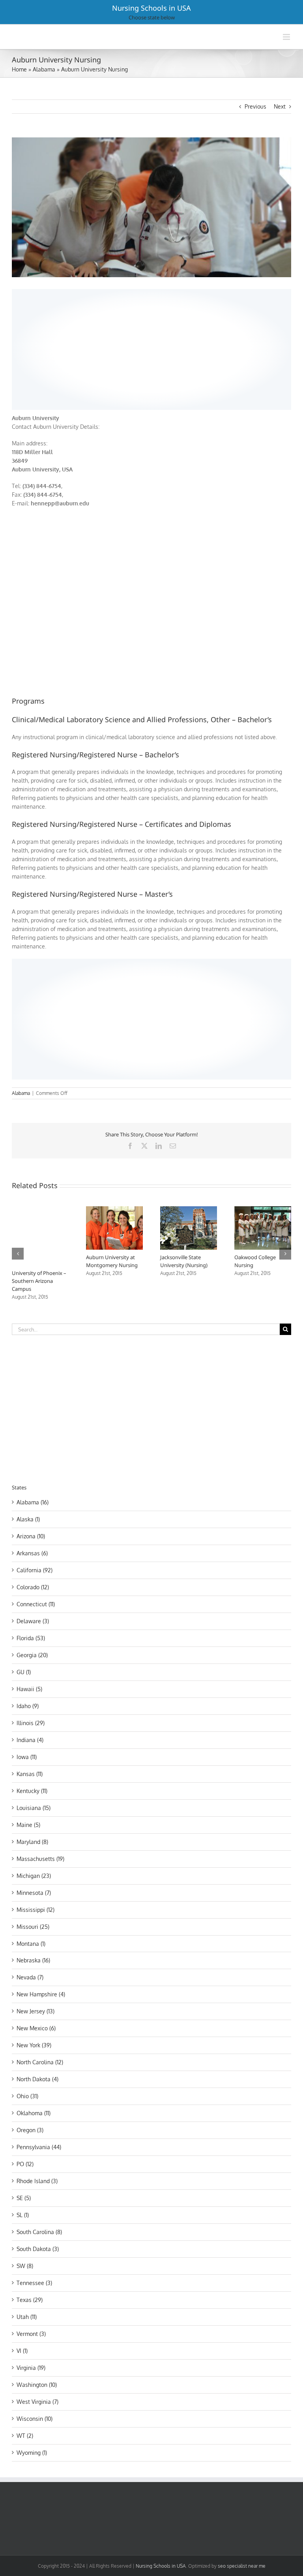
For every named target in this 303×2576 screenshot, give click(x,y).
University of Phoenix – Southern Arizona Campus (39, 1281)
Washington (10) (37, 2385)
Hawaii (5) (29, 1689)
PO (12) (25, 2164)
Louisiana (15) (34, 1808)
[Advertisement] (151, 348)
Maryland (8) (32, 1842)
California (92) (35, 1570)
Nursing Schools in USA (151, 8)
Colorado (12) (33, 1587)
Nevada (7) (30, 1977)
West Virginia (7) (37, 2402)
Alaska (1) (28, 1519)
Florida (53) (31, 1638)
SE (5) (24, 2198)
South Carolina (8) (39, 2232)
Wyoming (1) (32, 2453)
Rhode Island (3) (37, 2181)
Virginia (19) (31, 2368)
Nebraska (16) (33, 1960)
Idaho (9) (28, 1706)
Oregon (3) (30, 2130)
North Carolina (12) (40, 2062)
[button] (18, 1254)
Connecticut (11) (36, 1604)
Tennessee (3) (34, 2283)
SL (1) (23, 2215)
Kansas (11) (30, 1774)
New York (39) (34, 2045)
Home (19, 69)
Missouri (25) (33, 1927)
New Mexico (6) (36, 2028)
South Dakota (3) (38, 2249)
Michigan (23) (34, 1876)
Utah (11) (27, 2317)
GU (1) (24, 1672)
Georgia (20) (32, 1655)
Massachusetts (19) (40, 1859)
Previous (255, 106)
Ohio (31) (27, 2096)
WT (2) (25, 2436)
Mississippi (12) (36, 1910)
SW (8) (25, 2266)
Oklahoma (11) (34, 2113)
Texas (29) (30, 2300)
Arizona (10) (31, 1536)
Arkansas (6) (32, 1553)
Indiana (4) (30, 1740)
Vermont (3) (31, 2334)
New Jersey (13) (36, 2011)
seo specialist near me (242, 2566)
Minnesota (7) (34, 1893)
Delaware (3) (33, 1621)
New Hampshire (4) (41, 1994)
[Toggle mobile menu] (287, 37)
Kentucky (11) (32, 1791)
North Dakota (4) (37, 2079)
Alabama (44, 69)
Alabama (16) (33, 1502)
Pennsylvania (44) (39, 2147)
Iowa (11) (27, 1757)
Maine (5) (28, 1825)
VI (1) (22, 2351)
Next (280, 106)
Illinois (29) (31, 1723)
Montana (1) (31, 1944)
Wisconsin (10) (35, 2419)
